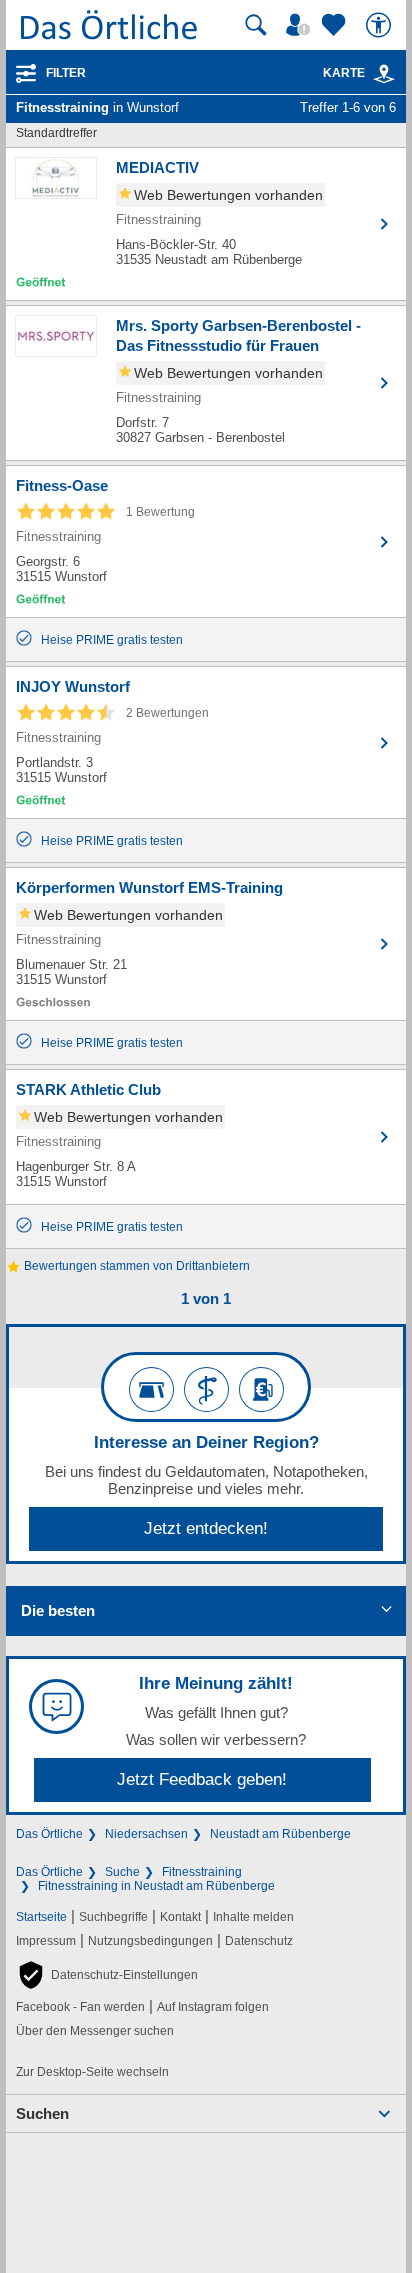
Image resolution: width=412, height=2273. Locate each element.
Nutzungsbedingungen (150, 1941)
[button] (107, 1975)
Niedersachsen (146, 1834)
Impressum (46, 1941)
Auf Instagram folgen (213, 2007)
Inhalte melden (253, 1917)
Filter (66, 73)
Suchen (42, 2113)
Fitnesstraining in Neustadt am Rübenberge (156, 1886)
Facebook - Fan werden (80, 2007)
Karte (344, 73)
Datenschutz (259, 1941)
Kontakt (180, 1917)
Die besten (58, 1610)
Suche (122, 1872)
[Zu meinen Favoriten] (336, 25)
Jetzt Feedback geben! (202, 1779)
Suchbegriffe (113, 1917)
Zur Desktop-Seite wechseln (92, 2072)
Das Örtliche (49, 1834)
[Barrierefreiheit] (381, 25)
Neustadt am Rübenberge (280, 1834)
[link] (384, 74)
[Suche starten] (256, 25)
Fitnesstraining (202, 1872)
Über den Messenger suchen (95, 2031)
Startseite (41, 1917)
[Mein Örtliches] (301, 25)
